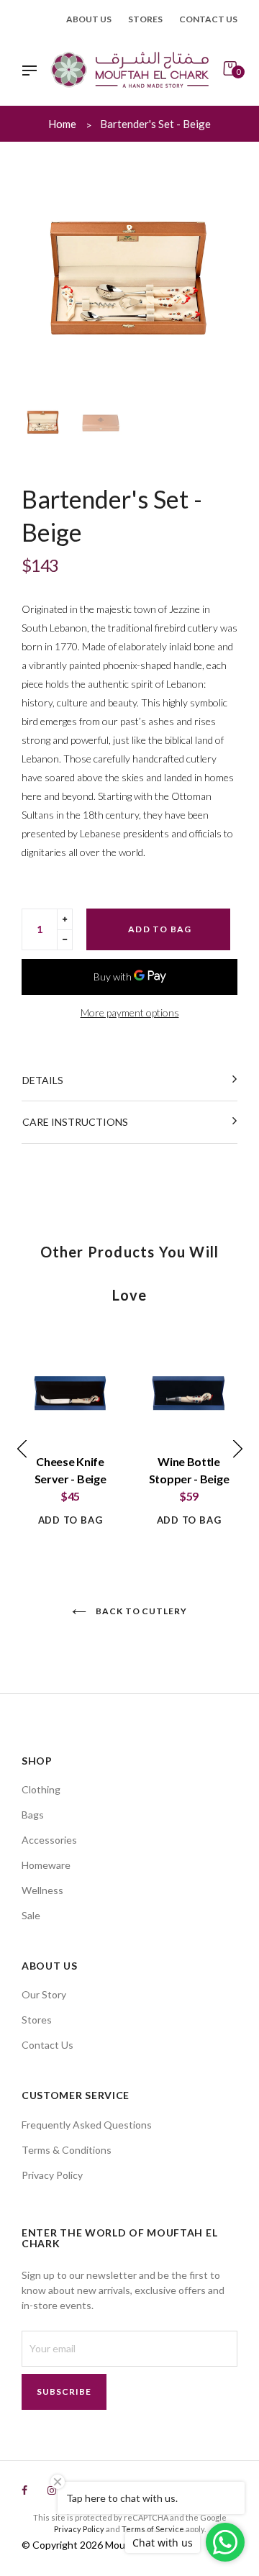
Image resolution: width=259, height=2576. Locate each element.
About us (89, 19)
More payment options (130, 1012)
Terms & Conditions (67, 2150)
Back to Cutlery (140, 1611)
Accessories (49, 1840)
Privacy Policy (52, 2175)
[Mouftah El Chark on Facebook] (24, 2490)
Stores (145, 19)
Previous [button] (40, 279)
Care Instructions (75, 1122)
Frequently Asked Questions (87, 2125)
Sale (31, 1915)
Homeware (46, 1865)
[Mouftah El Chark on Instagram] (52, 2490)
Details (43, 1080)
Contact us (208, 19)
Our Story (44, 1994)
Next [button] (219, 279)
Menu (33, 72)
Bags (33, 1815)
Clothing (41, 1789)
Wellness (42, 1890)
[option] (129, 278)
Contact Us (47, 2045)
